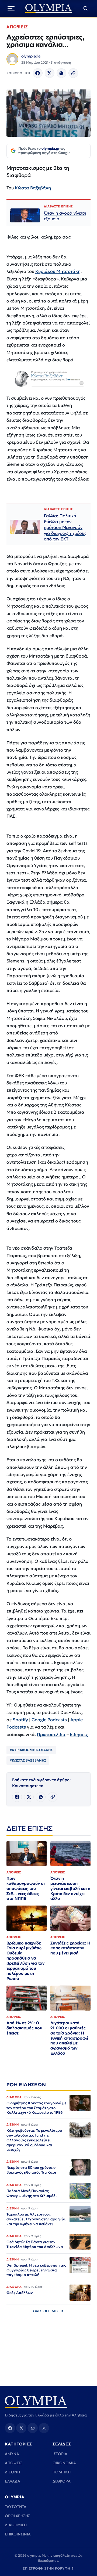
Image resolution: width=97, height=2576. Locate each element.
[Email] (33, 2428)
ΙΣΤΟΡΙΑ (60, 2454)
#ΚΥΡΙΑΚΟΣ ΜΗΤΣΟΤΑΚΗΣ (31, 1750)
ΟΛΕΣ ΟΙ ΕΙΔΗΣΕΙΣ (49, 2311)
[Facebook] (38, 73)
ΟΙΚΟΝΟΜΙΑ (64, 2463)
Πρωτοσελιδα (51, 1735)
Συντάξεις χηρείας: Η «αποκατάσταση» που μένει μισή (70, 1948)
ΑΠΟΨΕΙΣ (17, 27)
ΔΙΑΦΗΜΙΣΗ (16, 2525)
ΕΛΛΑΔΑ (13, 2481)
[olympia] (49, 8)
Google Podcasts (49, 1720)
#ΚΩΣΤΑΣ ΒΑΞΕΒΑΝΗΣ (28, 1760)
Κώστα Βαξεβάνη (33, 188)
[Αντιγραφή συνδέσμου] (73, 73)
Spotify (20, 1720)
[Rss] (44, 2428)
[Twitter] (50, 73)
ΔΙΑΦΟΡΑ (62, 2481)
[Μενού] (11, 8)
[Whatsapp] (61, 73)
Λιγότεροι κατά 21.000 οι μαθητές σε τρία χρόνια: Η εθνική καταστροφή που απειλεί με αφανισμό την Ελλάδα (69, 2038)
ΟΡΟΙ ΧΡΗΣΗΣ (18, 2516)
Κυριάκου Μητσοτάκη (58, 271)
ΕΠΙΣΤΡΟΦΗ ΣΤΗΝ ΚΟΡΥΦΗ (48, 2568)
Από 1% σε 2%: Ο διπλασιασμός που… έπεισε (26, 2028)
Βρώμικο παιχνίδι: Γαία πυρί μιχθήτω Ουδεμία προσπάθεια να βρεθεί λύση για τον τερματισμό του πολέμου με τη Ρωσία (25, 1961)
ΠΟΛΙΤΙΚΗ (62, 2472)
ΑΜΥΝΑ (12, 2454)
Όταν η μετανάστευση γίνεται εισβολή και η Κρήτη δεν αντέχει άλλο (70, 1888)
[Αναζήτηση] (86, 8)
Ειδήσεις (79, 1735)
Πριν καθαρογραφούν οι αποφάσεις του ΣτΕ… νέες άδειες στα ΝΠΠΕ (26, 1888)
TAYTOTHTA (16, 2507)
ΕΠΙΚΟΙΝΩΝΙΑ (18, 2534)
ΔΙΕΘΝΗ (12, 2472)
